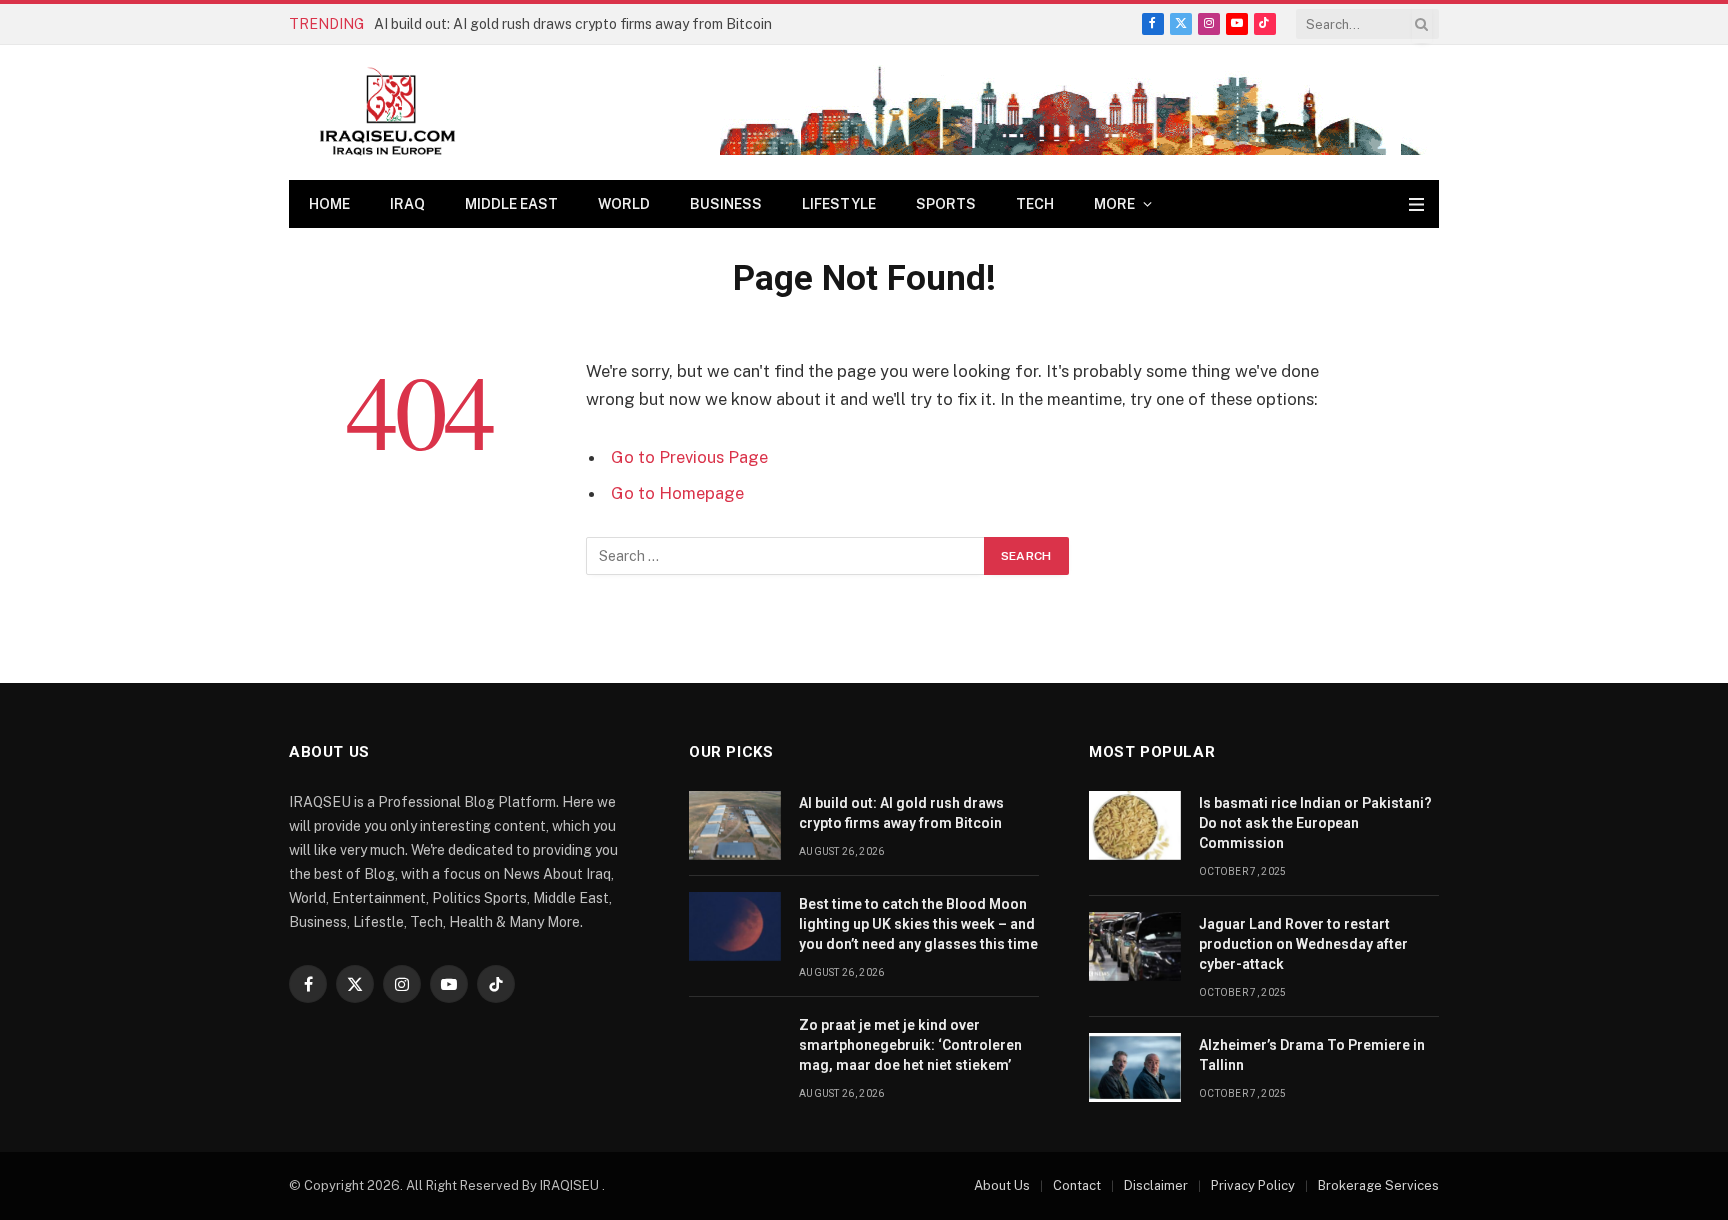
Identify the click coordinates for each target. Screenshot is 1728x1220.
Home (329, 204)
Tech (1035, 204)
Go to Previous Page (689, 457)
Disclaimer (1156, 1185)
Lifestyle (839, 204)
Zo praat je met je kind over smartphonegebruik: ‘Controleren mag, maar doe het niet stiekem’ (910, 1045)
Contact (1077, 1185)
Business (726, 204)
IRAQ (407, 204)
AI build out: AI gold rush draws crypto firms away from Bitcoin (573, 24)
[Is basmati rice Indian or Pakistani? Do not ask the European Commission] (1135, 825)
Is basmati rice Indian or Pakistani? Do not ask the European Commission (1315, 823)
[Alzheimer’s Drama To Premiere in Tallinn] (1135, 1067)
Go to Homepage (677, 493)
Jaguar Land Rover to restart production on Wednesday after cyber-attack (1303, 944)
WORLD (624, 204)
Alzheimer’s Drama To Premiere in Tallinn (1312, 1055)
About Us (1002, 1185)
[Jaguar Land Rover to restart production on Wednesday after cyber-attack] (1135, 946)
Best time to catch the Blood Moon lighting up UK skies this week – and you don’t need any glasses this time (918, 924)
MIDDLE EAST (511, 204)
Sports (946, 204)
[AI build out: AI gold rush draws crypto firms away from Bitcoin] (735, 825)
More (1114, 204)
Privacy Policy (1253, 1185)
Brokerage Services (1378, 1185)
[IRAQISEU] (387, 112)
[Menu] (1416, 204)
